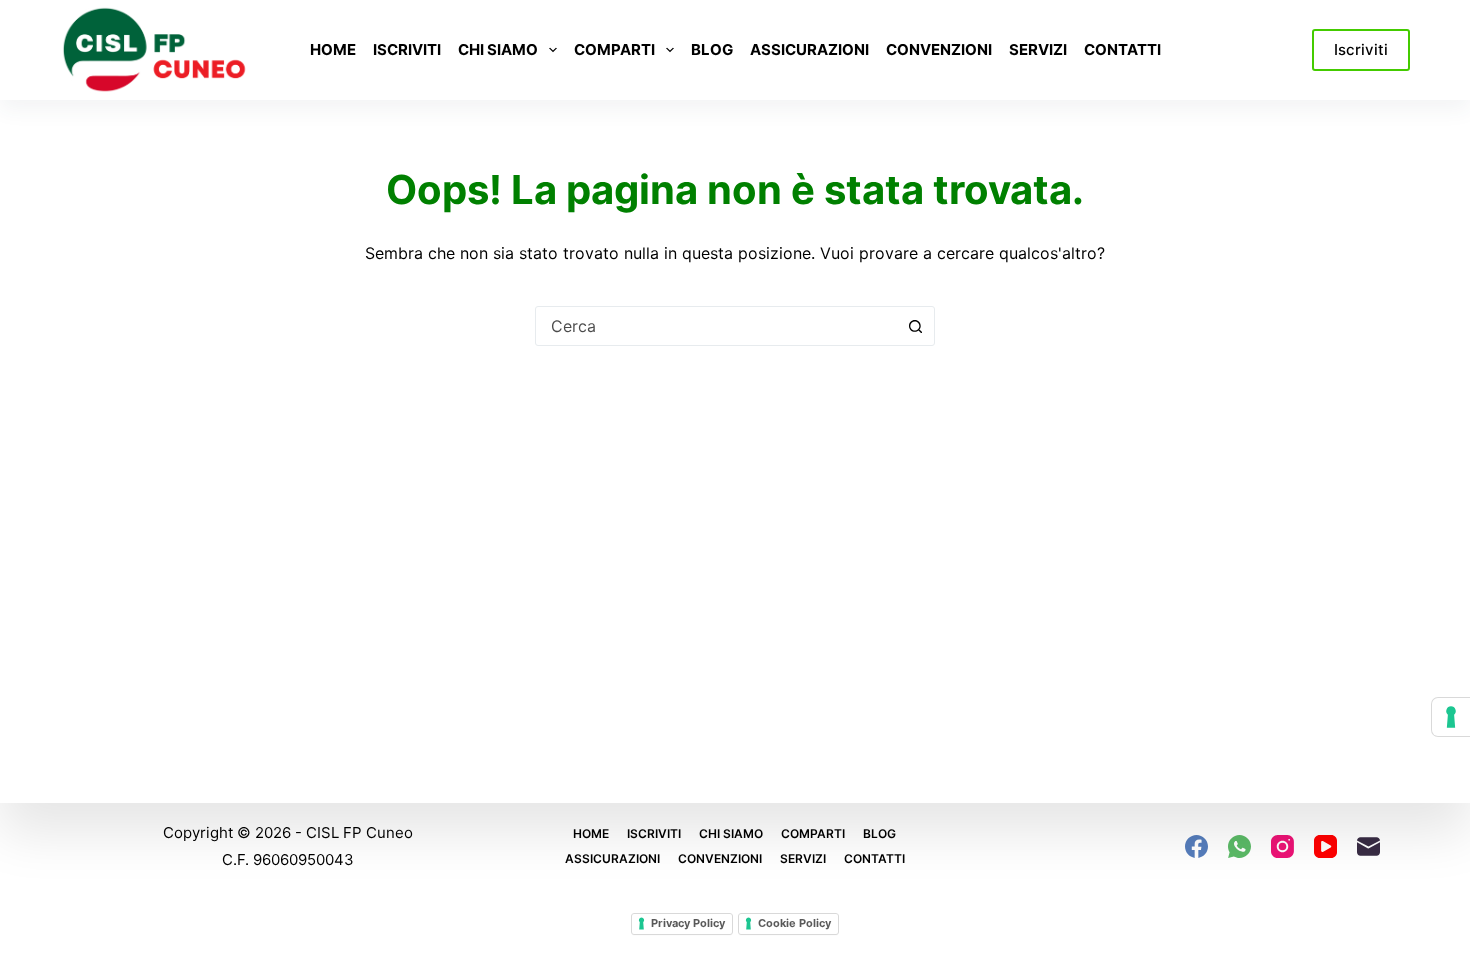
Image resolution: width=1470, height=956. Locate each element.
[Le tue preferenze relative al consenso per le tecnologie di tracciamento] (1451, 717)
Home (333, 49)
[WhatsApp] (1239, 846)
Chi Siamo (498, 49)
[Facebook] (1196, 846)
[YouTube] (1325, 846)
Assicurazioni (809, 49)
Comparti (614, 49)
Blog (712, 49)
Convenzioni (939, 49)
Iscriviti (407, 49)
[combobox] (716, 326)
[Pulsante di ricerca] (915, 326)
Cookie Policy (794, 923)
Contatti (1122, 49)
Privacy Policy (688, 923)
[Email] (1368, 846)
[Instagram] (1282, 846)
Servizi (1038, 49)
